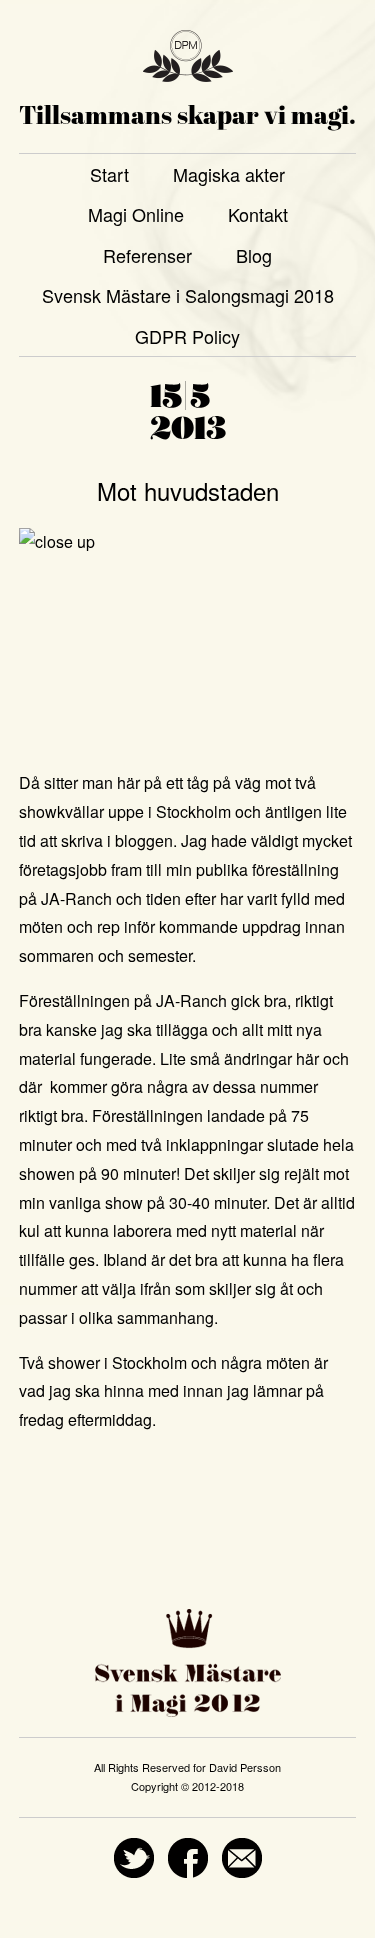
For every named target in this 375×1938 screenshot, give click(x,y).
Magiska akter (229, 174)
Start (109, 174)
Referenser (147, 255)
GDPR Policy (187, 336)
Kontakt (258, 214)
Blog (254, 255)
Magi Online (136, 214)
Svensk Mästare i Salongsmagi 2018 (188, 295)
